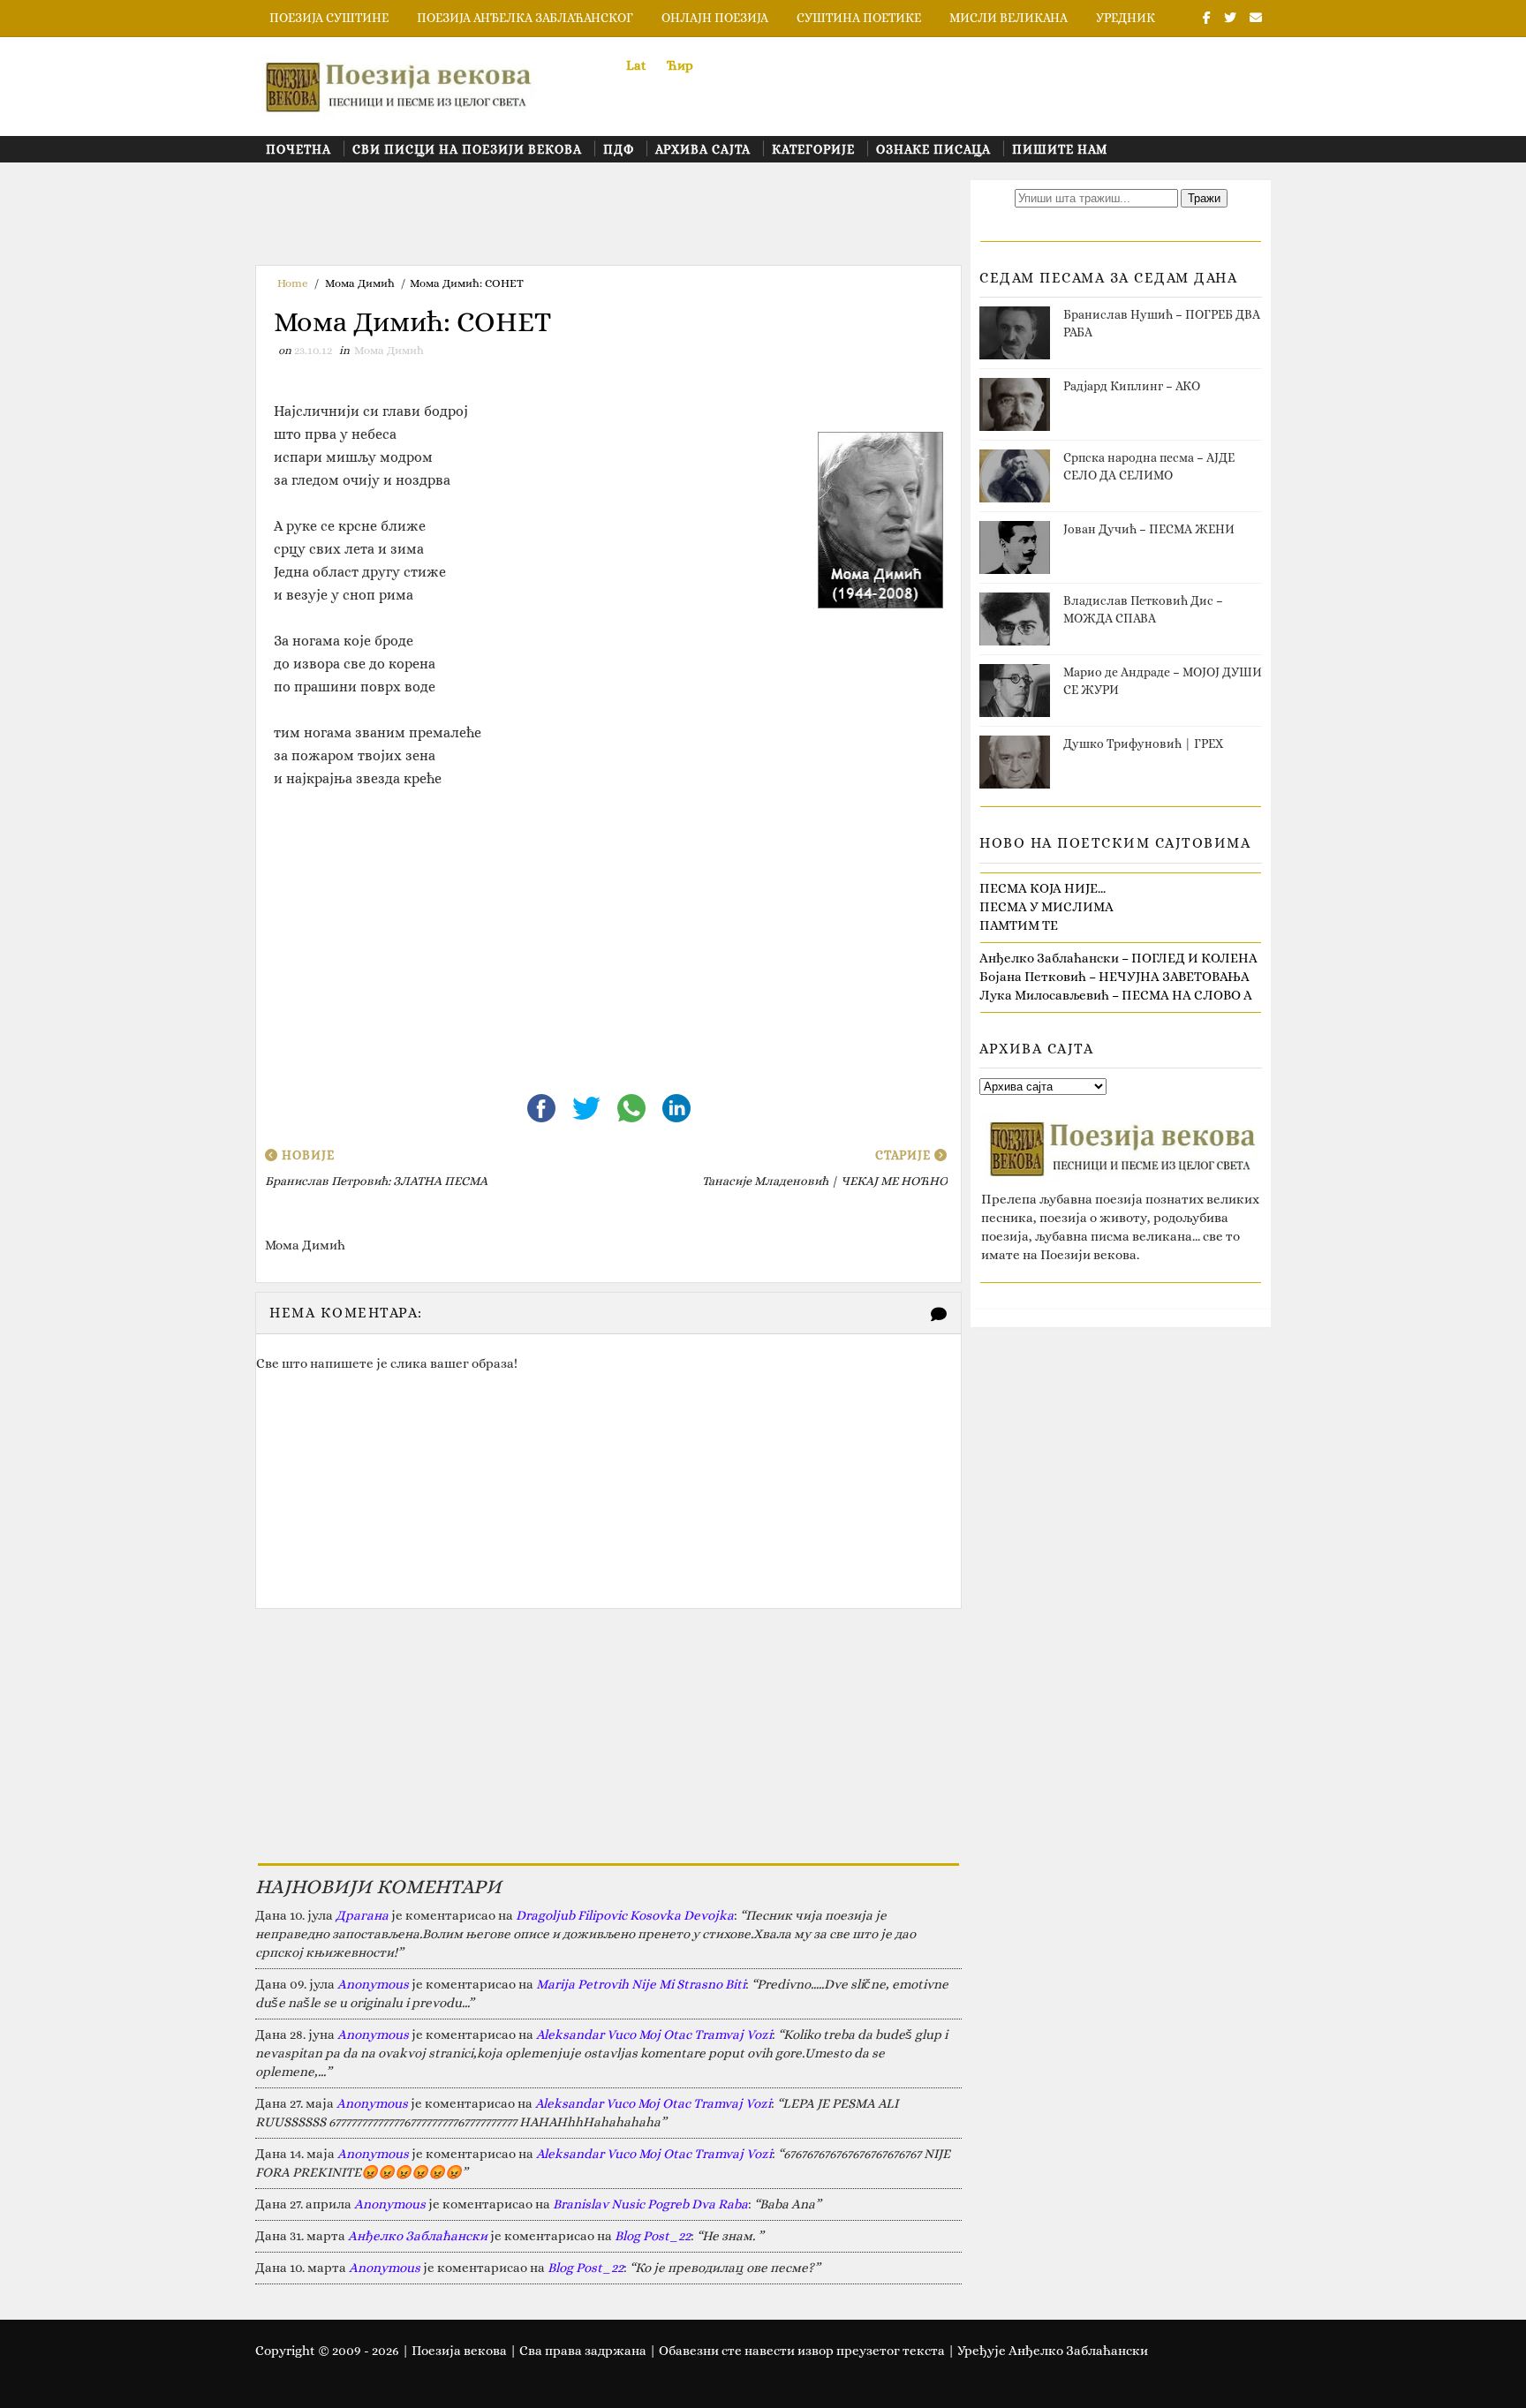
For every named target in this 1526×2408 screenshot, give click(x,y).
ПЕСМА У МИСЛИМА (1046, 907)
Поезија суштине (329, 18)
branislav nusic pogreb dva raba (650, 2204)
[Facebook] (543, 1106)
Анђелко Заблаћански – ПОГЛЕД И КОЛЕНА (1118, 958)
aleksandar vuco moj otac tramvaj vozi (654, 2034)
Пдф (619, 149)
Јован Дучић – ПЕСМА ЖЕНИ (1149, 529)
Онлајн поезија (715, 18)
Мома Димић (360, 283)
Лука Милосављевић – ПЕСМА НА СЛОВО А (1116, 995)
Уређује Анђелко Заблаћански (1053, 2351)
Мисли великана (1009, 18)
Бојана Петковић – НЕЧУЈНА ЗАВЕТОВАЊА (1114, 977)
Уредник (1126, 18)
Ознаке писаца (933, 149)
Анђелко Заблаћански (418, 2236)
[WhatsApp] (633, 1106)
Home (293, 283)
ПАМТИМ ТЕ (1019, 925)
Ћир (680, 65)
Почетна (298, 149)
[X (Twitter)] (588, 1106)
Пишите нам (1060, 149)
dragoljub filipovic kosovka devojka (625, 1915)
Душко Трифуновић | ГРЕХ (1143, 744)
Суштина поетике (859, 18)
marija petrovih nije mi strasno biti (641, 1984)
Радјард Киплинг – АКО (1132, 386)
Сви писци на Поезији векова (467, 149)
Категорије (813, 149)
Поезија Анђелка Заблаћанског (525, 18)
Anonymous (373, 1984)
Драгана (362, 1915)
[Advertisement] (577, 220)
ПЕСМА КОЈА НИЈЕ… (1043, 888)
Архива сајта (703, 149)
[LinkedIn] (676, 1106)
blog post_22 (653, 2236)
